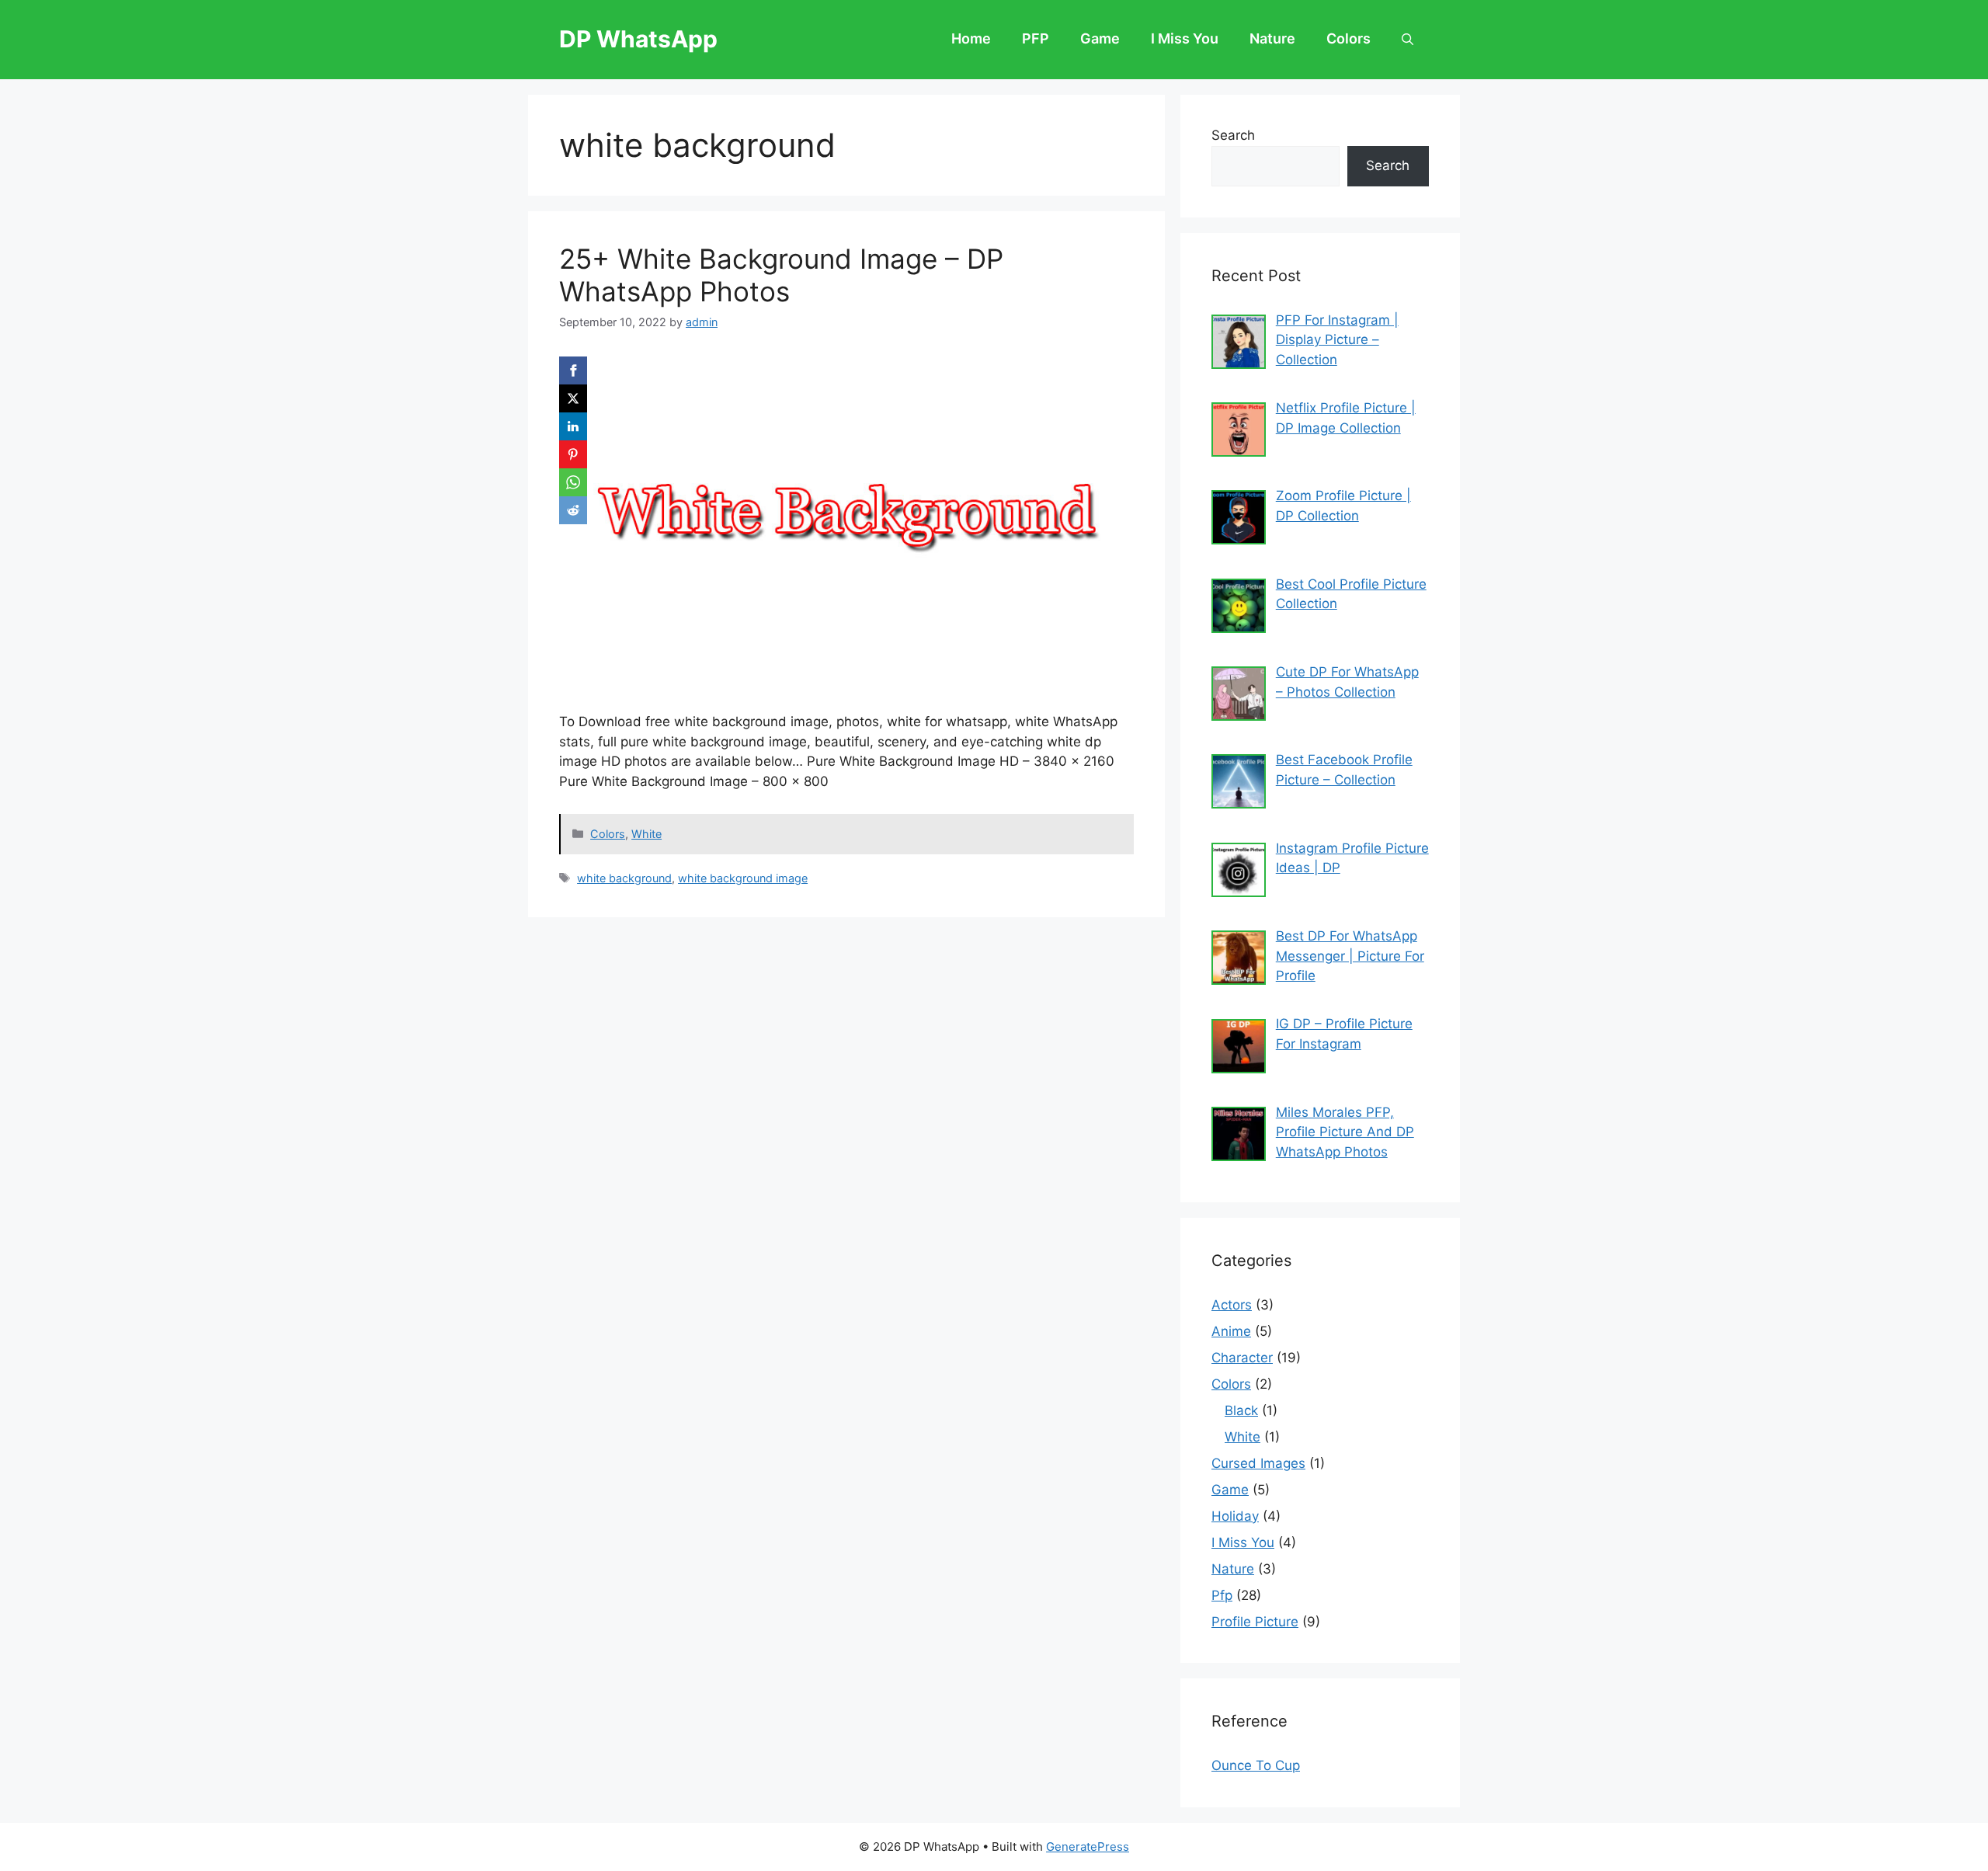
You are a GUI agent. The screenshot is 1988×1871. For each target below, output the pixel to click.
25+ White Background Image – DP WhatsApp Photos (781, 275)
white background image (743, 878)
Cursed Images (1258, 1463)
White (646, 834)
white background (624, 878)
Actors (1232, 1305)
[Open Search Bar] (1408, 40)
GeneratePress (1088, 1847)
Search (1233, 135)
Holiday (1235, 1516)
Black (1241, 1410)
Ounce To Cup (1256, 1765)
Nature (1272, 38)
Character (1242, 1358)
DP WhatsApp (638, 39)
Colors (1349, 38)
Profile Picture (1255, 1622)
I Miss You (1185, 38)
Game (1100, 38)
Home (971, 38)
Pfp (1222, 1595)
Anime (1231, 1331)
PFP (1036, 38)
